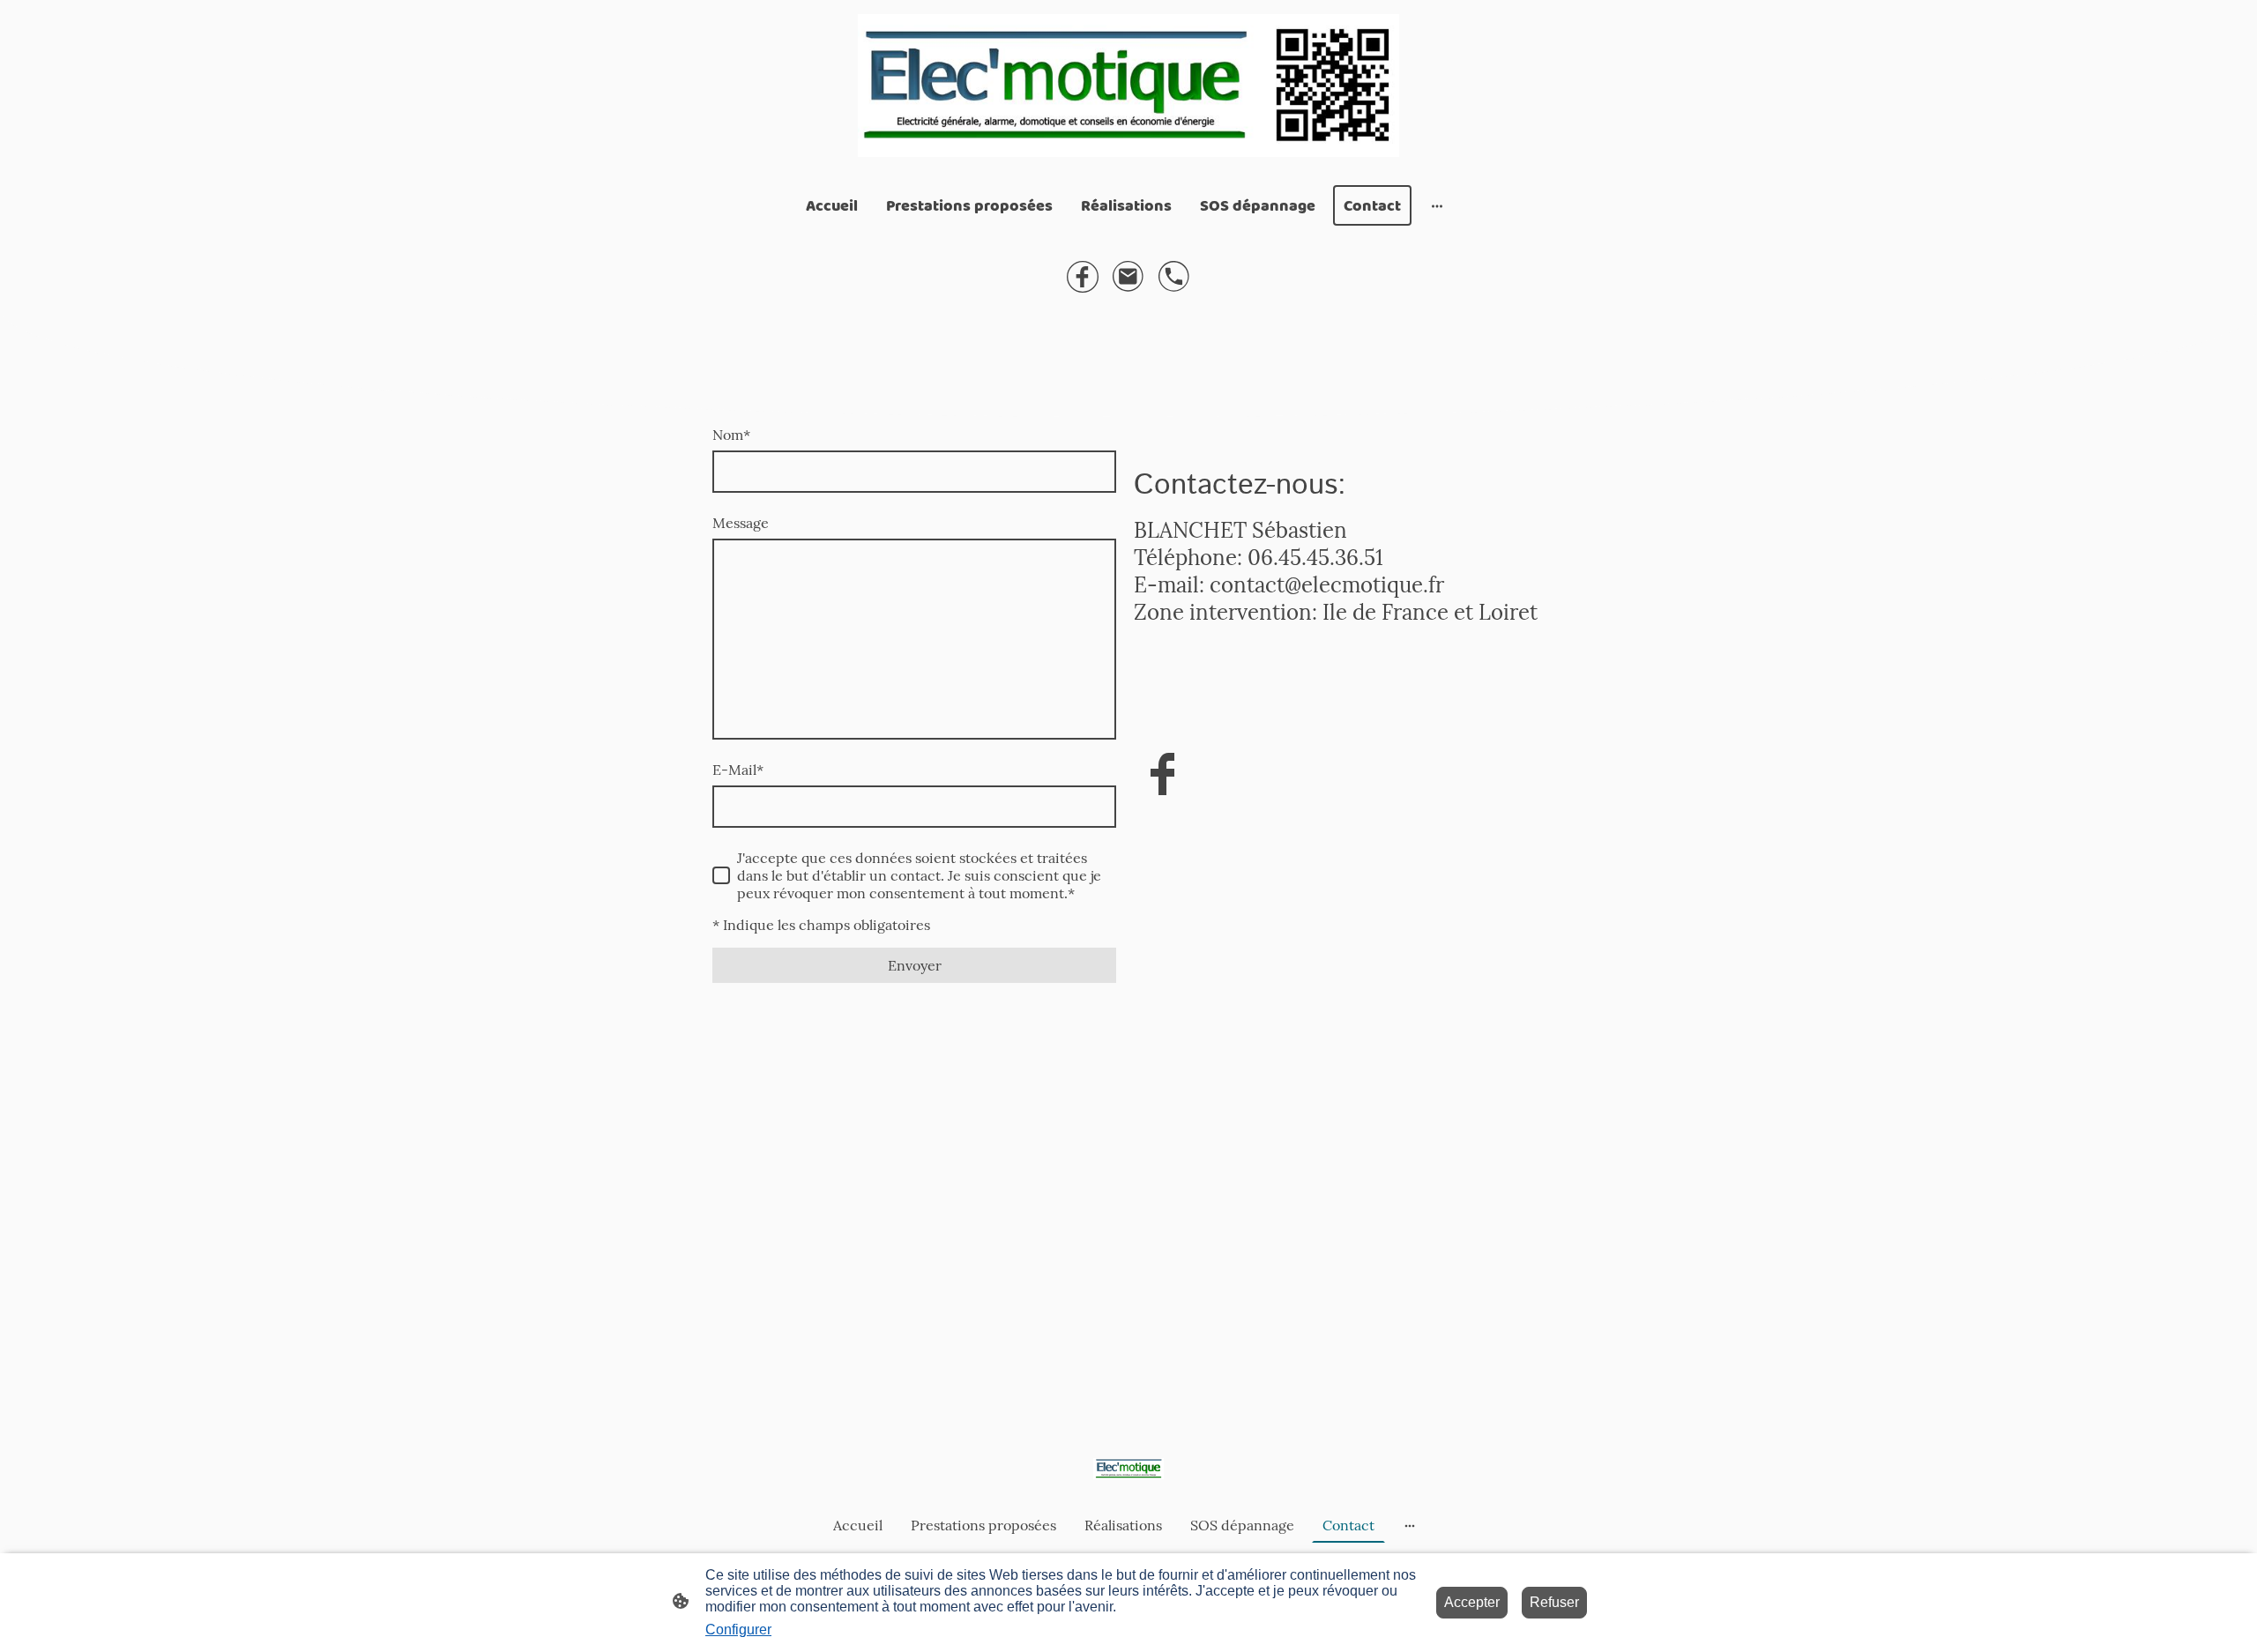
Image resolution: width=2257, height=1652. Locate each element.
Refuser (1554, 1602)
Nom (731, 435)
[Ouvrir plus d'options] (1437, 206)
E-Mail (738, 770)
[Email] (1128, 277)
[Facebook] (1083, 277)
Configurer (738, 1630)
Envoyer (915, 965)
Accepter (1472, 1602)
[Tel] (1174, 277)
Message (741, 523)
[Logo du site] (1128, 86)
